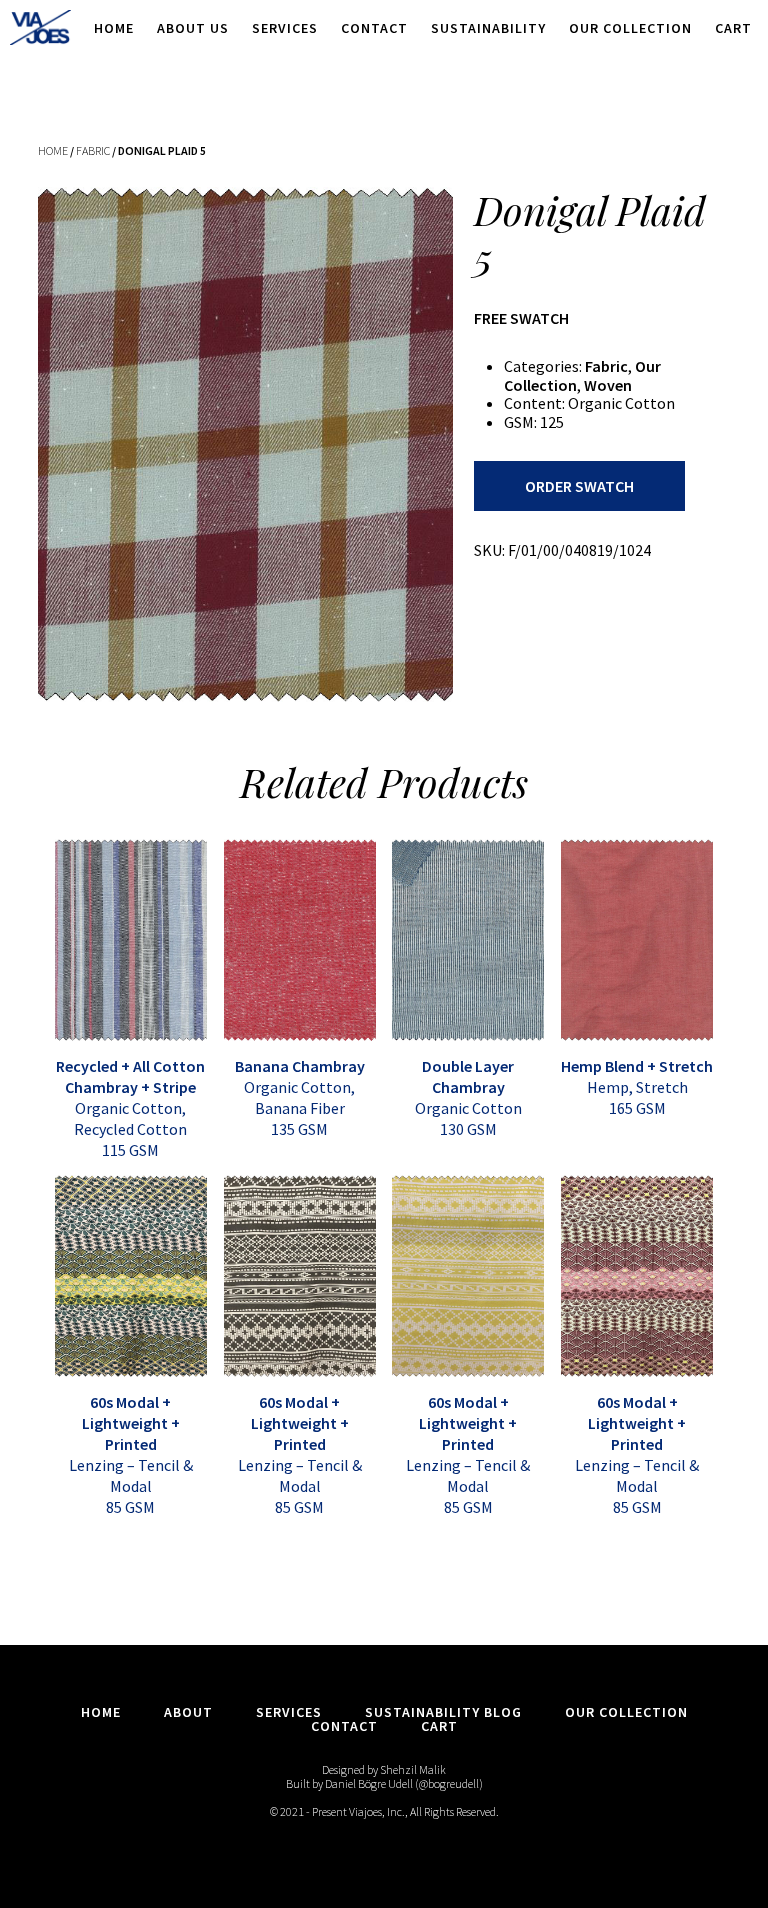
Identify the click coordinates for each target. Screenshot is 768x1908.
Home (114, 28)
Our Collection (630, 28)
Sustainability (488, 28)
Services (285, 28)
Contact (374, 28)
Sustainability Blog (443, 1712)
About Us (193, 28)
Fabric (93, 150)
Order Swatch (579, 486)
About (188, 1712)
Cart (733, 28)
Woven (608, 385)
